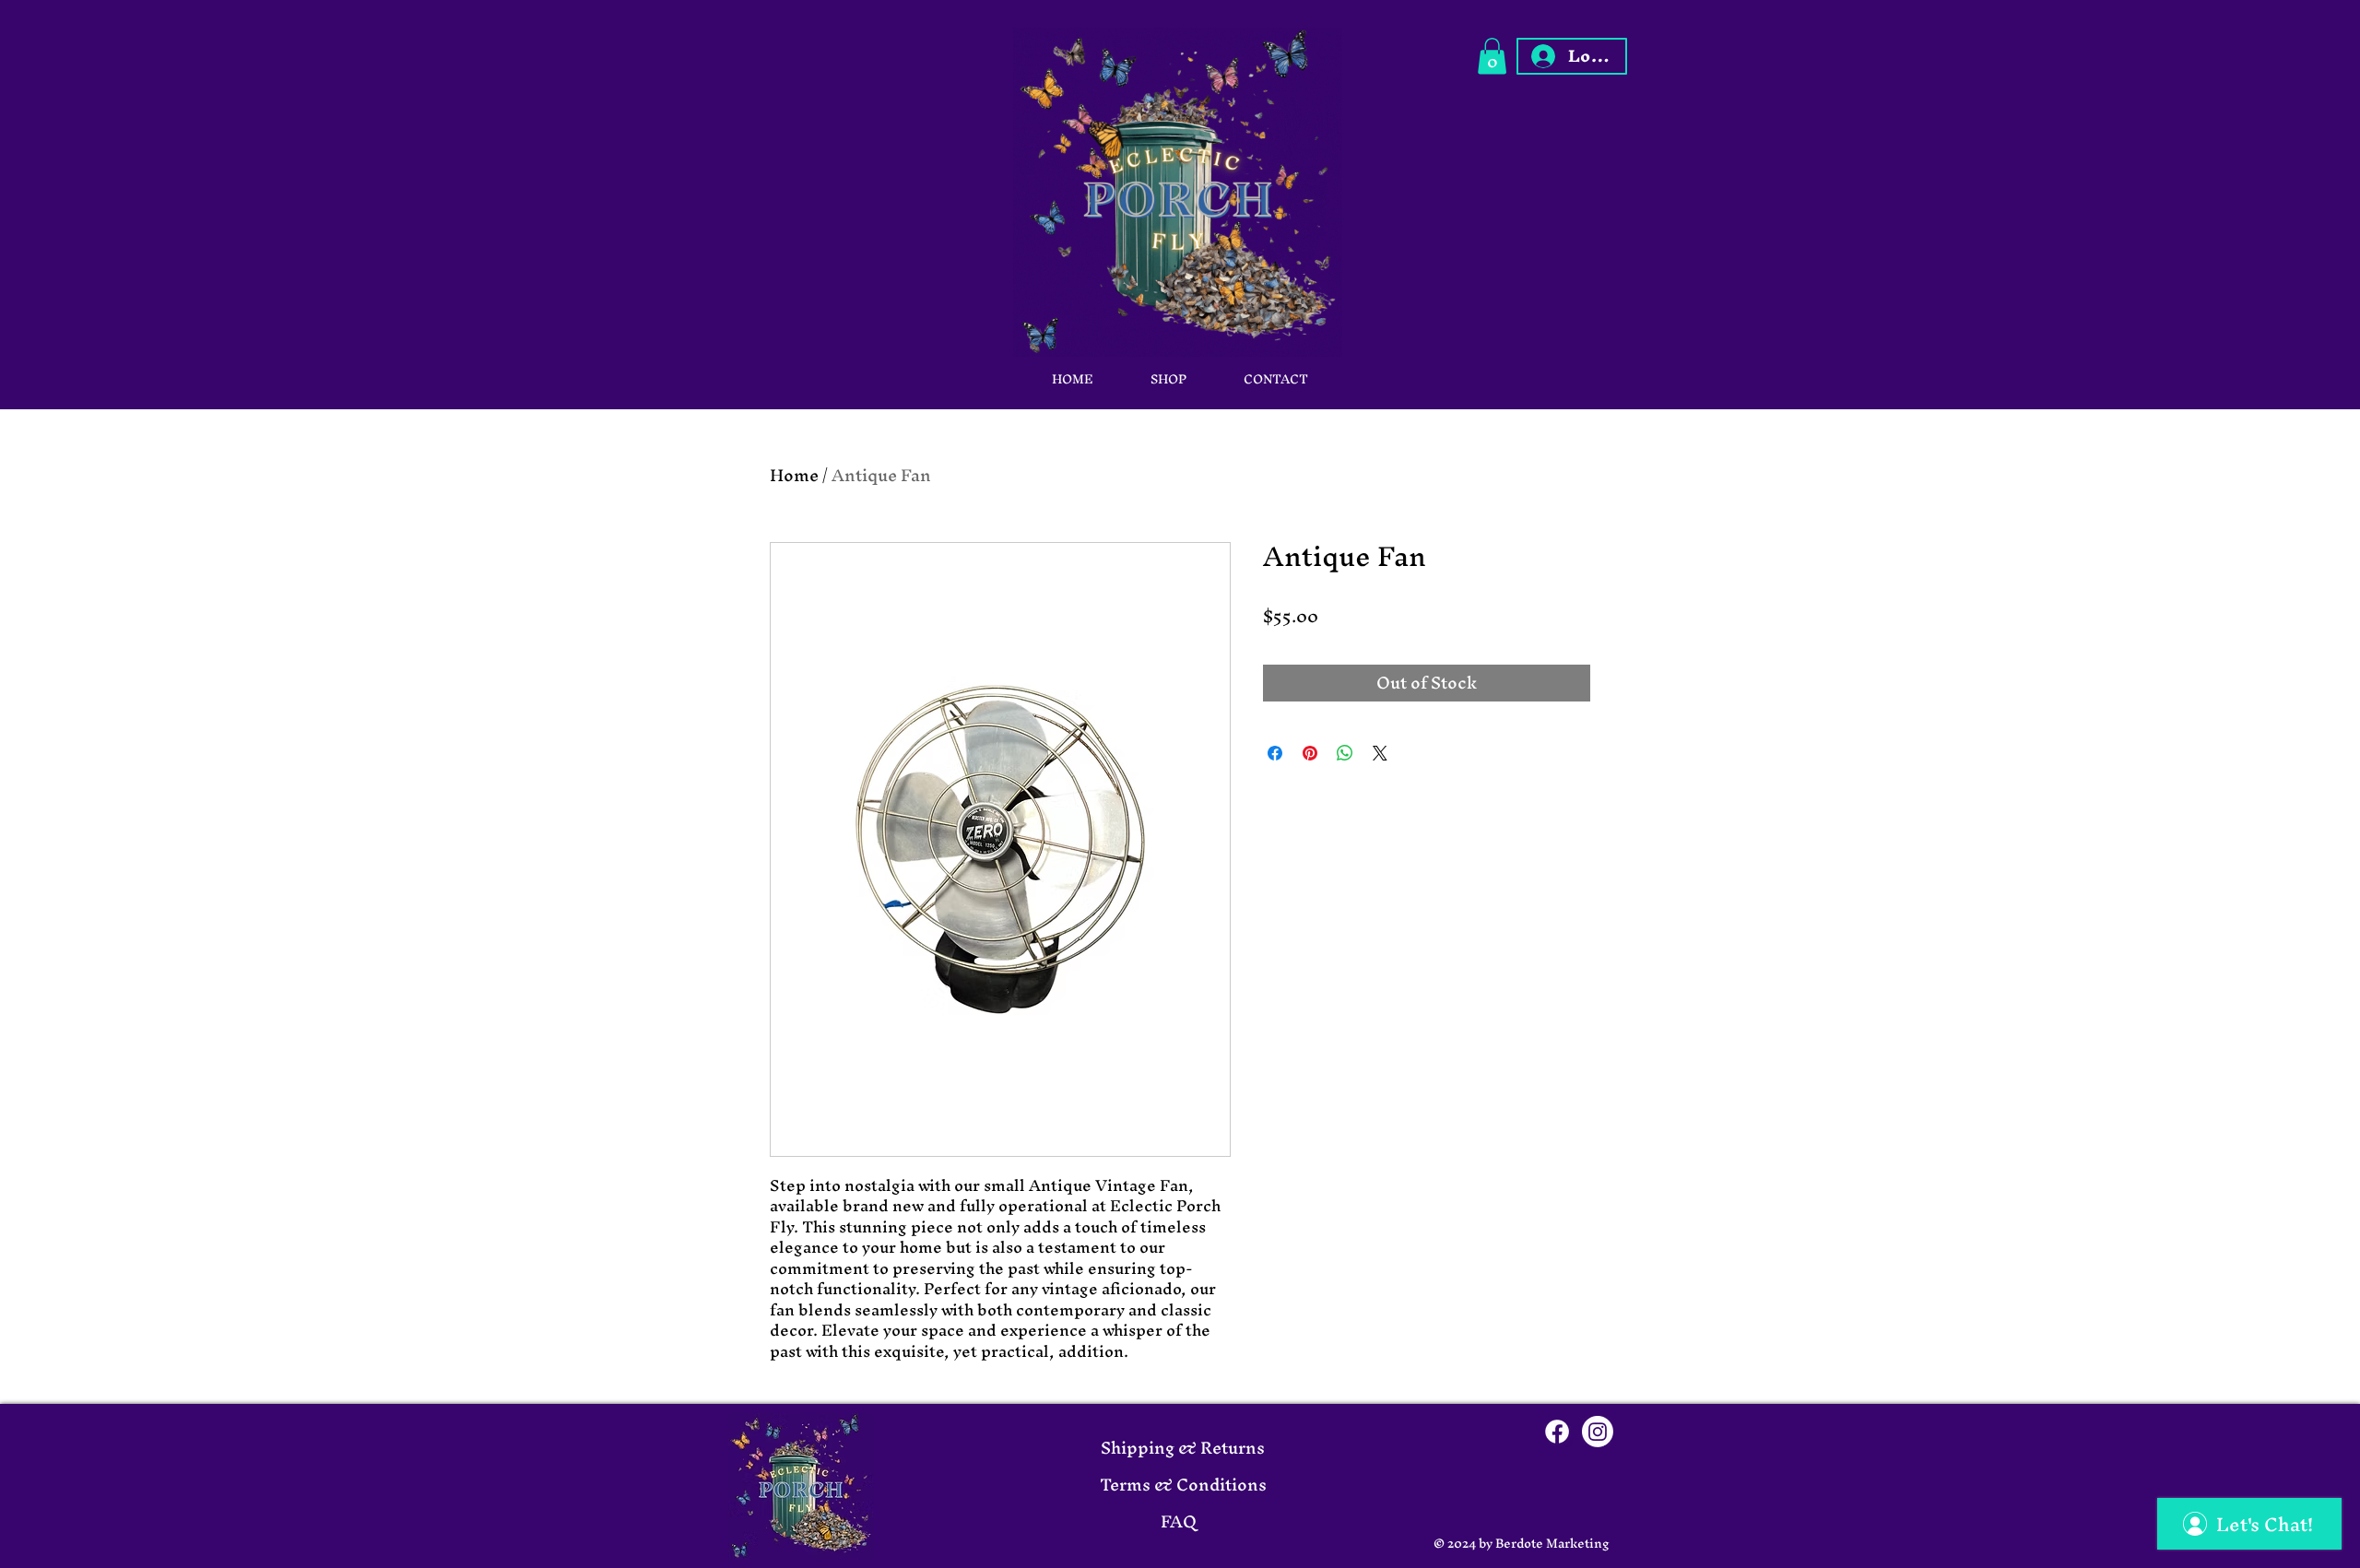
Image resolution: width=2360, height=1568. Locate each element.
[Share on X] (1380, 753)
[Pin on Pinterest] (1310, 753)
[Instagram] (1598, 1432)
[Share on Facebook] (1275, 753)
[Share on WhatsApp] (1345, 753)
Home (794, 475)
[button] (1492, 56)
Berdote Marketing (1552, 1544)
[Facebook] (1557, 1432)
